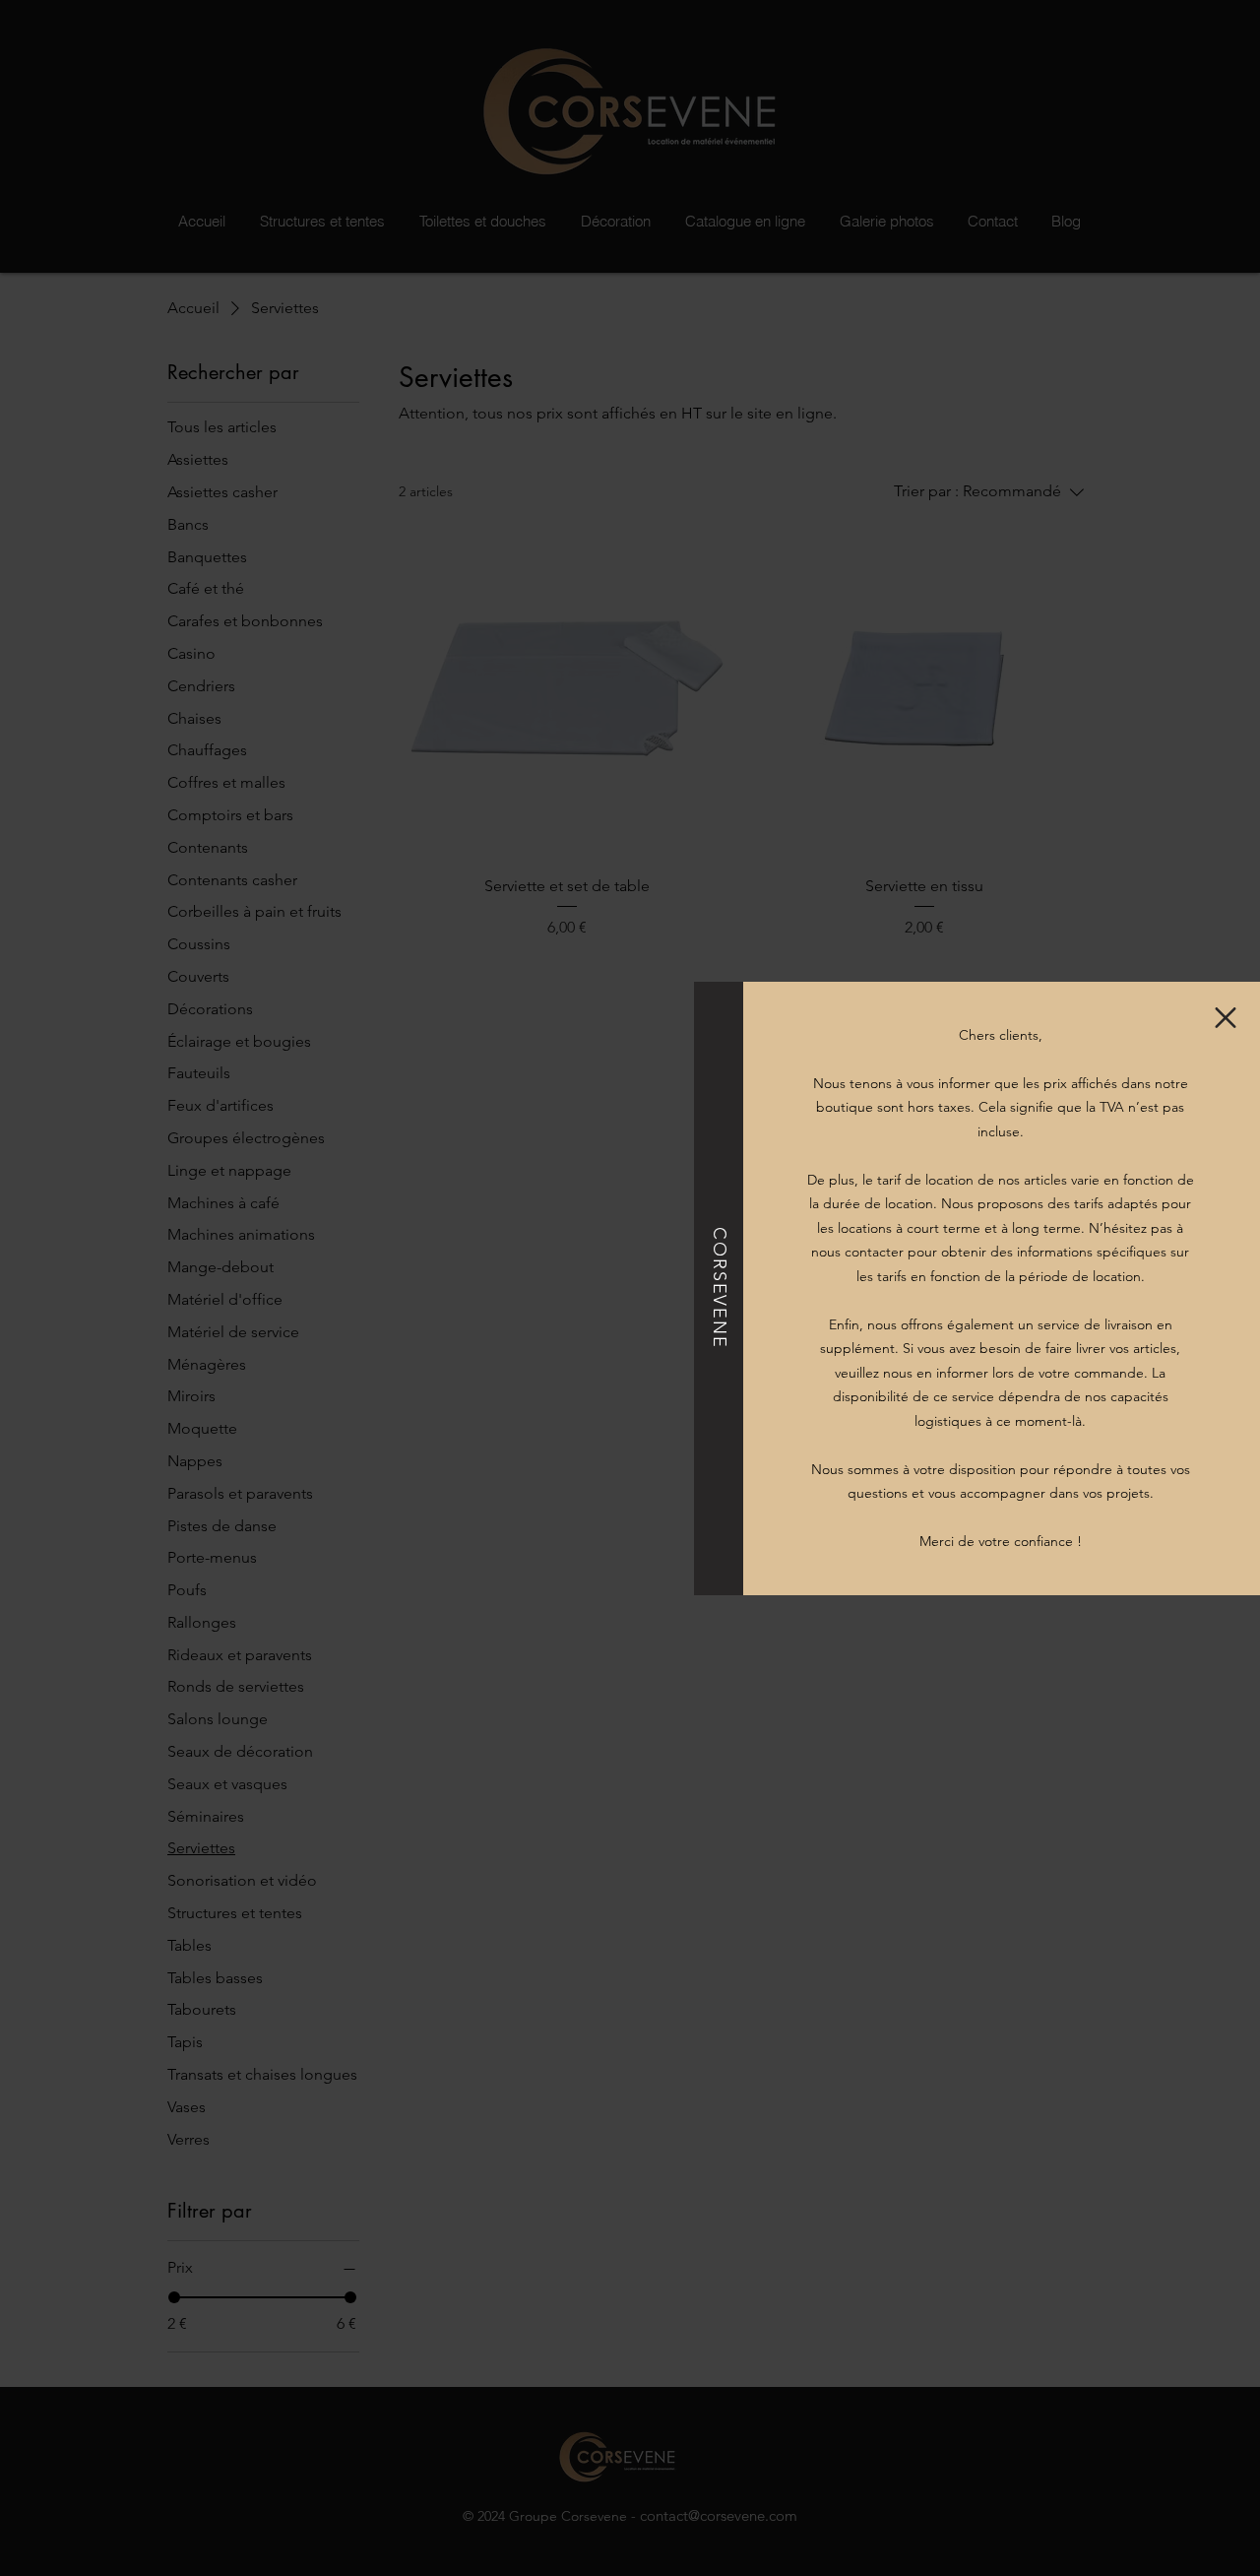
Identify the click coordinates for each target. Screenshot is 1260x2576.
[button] (1226, 1018)
